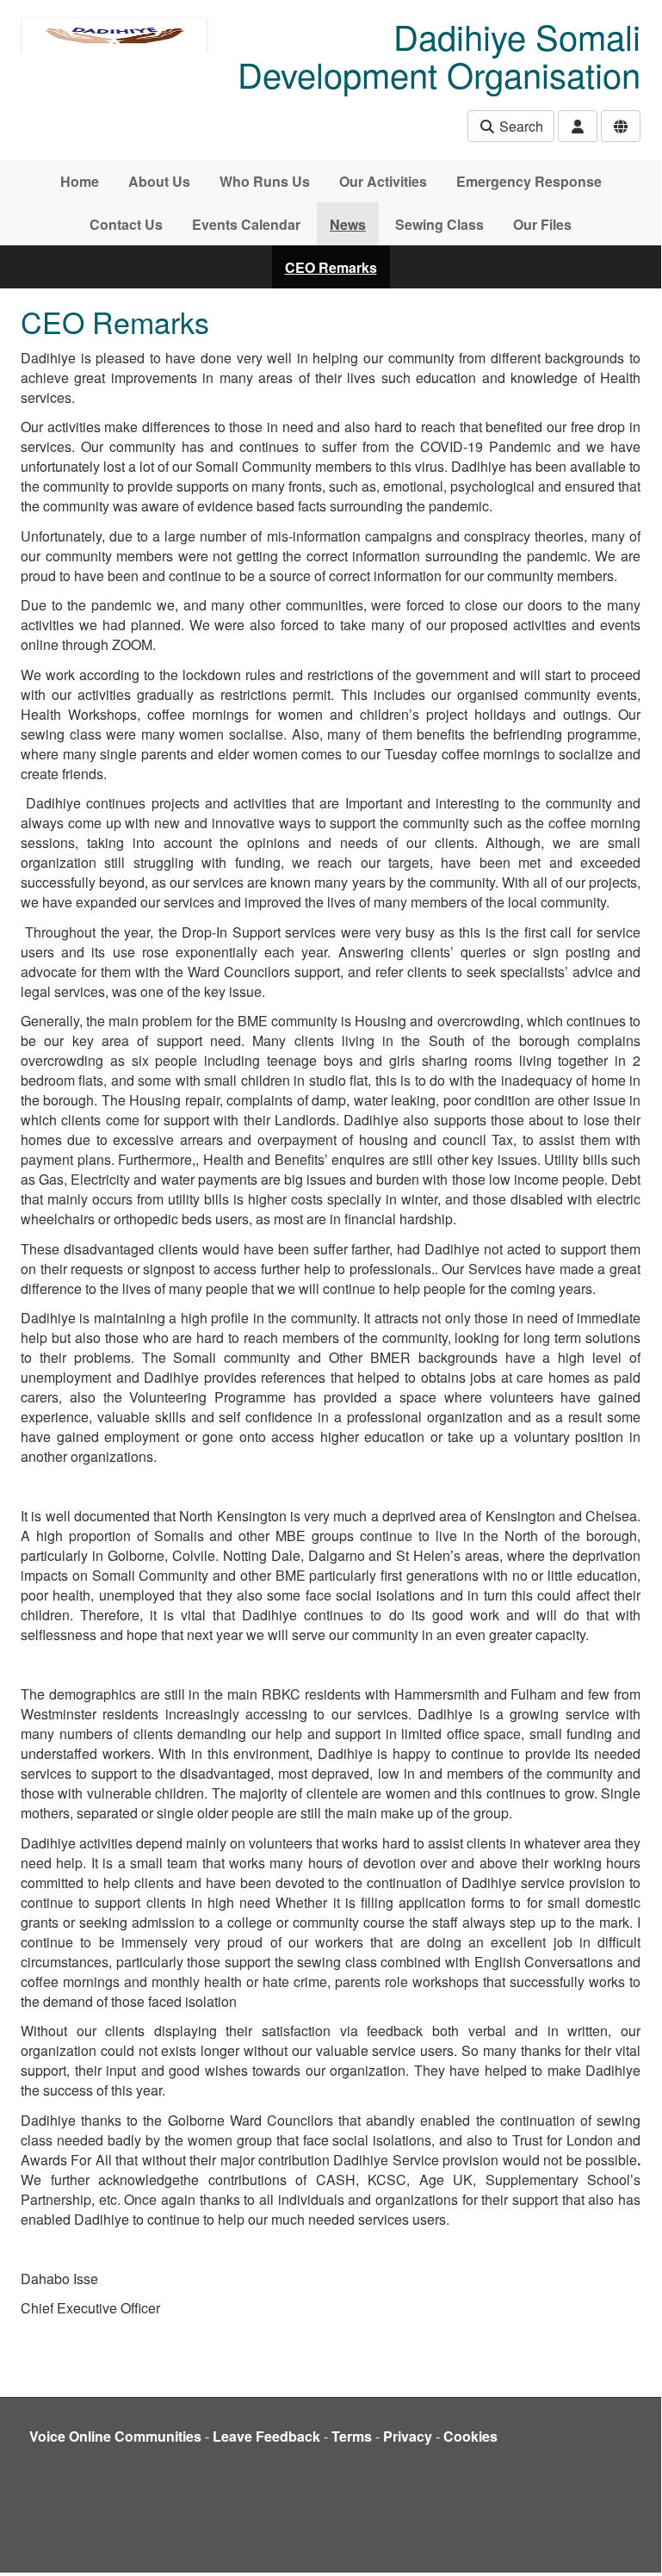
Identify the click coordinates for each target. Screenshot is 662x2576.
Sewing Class (439, 224)
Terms (352, 2436)
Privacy (408, 2436)
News (348, 224)
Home (80, 181)
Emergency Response (529, 181)
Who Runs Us (265, 181)
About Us (159, 181)
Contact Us (126, 224)
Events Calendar (246, 224)
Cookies (470, 2436)
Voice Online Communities (115, 2436)
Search (520, 126)
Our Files (542, 224)
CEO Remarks (331, 267)
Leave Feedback (266, 2436)
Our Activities (383, 181)
